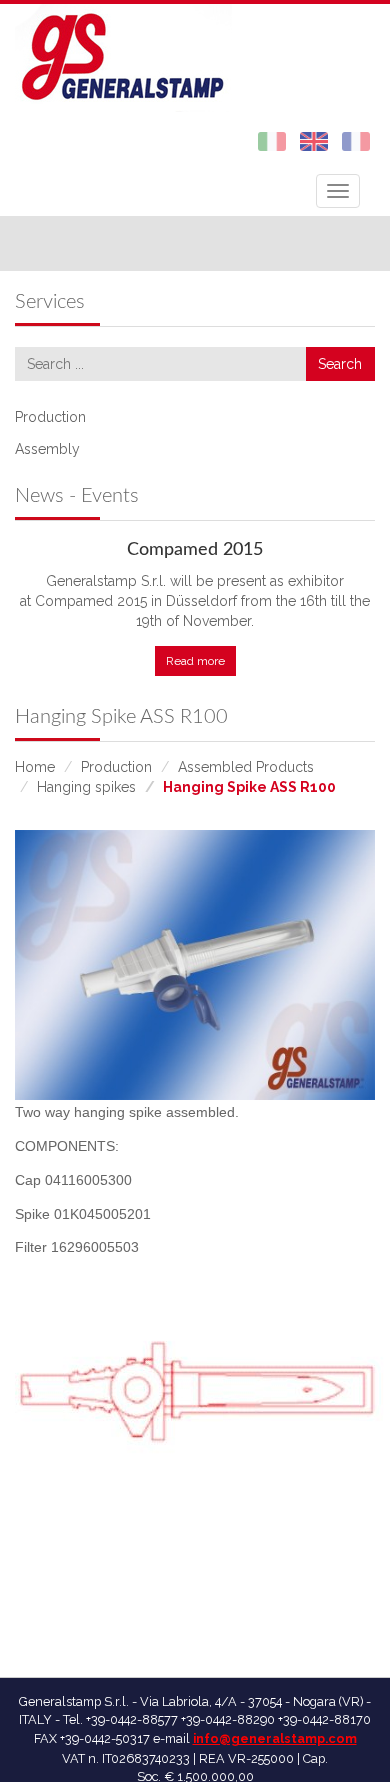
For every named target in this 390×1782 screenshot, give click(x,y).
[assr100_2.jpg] (195, 965)
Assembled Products (246, 767)
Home (35, 767)
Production (50, 417)
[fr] (356, 140)
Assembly (47, 449)
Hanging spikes (86, 787)
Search (340, 364)
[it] (272, 140)
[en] (314, 140)
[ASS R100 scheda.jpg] (200, 1416)
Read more (195, 661)
